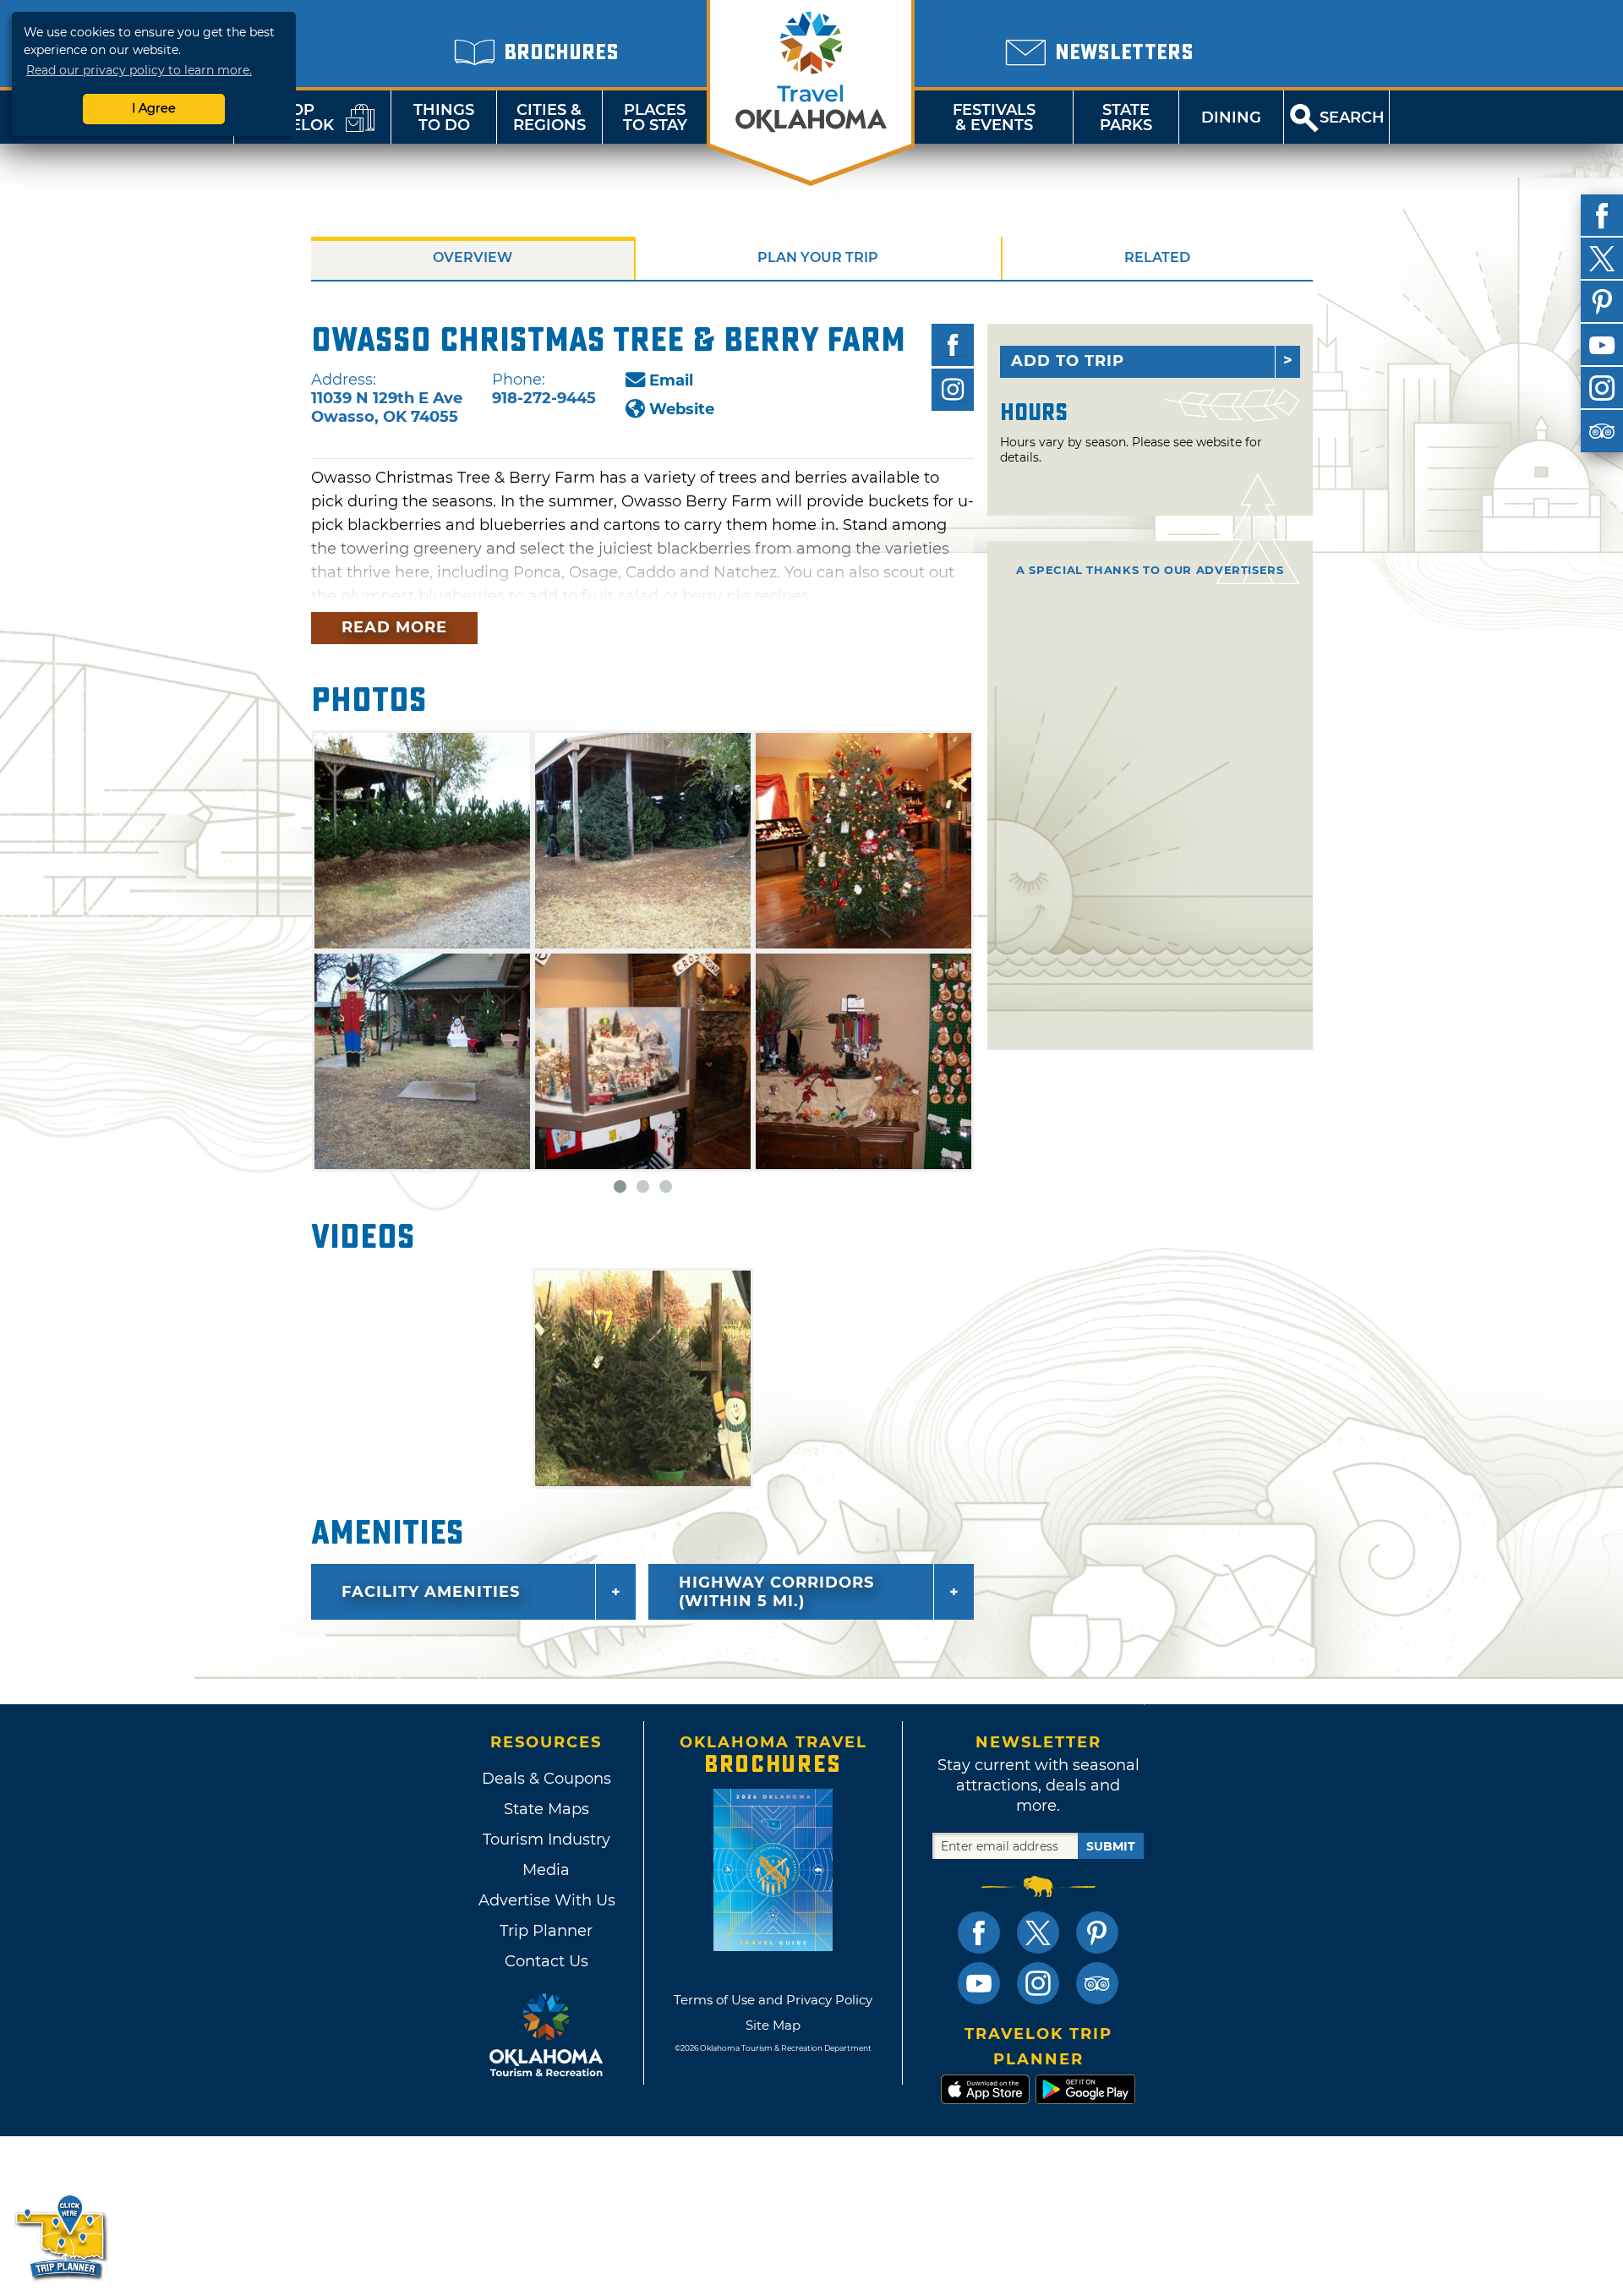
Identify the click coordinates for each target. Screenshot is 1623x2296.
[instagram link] (1038, 1983)
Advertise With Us (546, 1900)
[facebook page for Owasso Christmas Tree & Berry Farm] (953, 345)
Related (1157, 257)
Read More (394, 627)
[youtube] (1602, 345)
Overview (473, 257)
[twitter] (1602, 259)
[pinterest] (1602, 302)
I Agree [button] (154, 108)
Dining (1231, 118)
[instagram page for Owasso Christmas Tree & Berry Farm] (953, 390)
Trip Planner (546, 1931)
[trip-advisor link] (1097, 1983)
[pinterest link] (1097, 1932)
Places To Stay (655, 118)
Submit (1111, 1846)
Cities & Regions (549, 118)
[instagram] (1602, 388)
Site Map (773, 2025)
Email (671, 380)
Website (682, 409)
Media (546, 1870)
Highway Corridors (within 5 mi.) (776, 1592)
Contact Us (546, 1961)
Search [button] (1352, 118)
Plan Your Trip (818, 257)
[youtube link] (979, 1983)
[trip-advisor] (1602, 431)
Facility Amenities (431, 1592)
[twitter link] (1038, 1932)
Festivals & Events (994, 118)
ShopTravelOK (292, 118)
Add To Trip (1068, 361)
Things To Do (444, 118)
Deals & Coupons (546, 1779)
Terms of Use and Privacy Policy (773, 2000)
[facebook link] (979, 1932)
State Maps (546, 1809)
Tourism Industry (546, 1840)
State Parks (1126, 118)
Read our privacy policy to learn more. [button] (139, 70)
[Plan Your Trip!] (61, 2236)
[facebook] (1602, 216)
